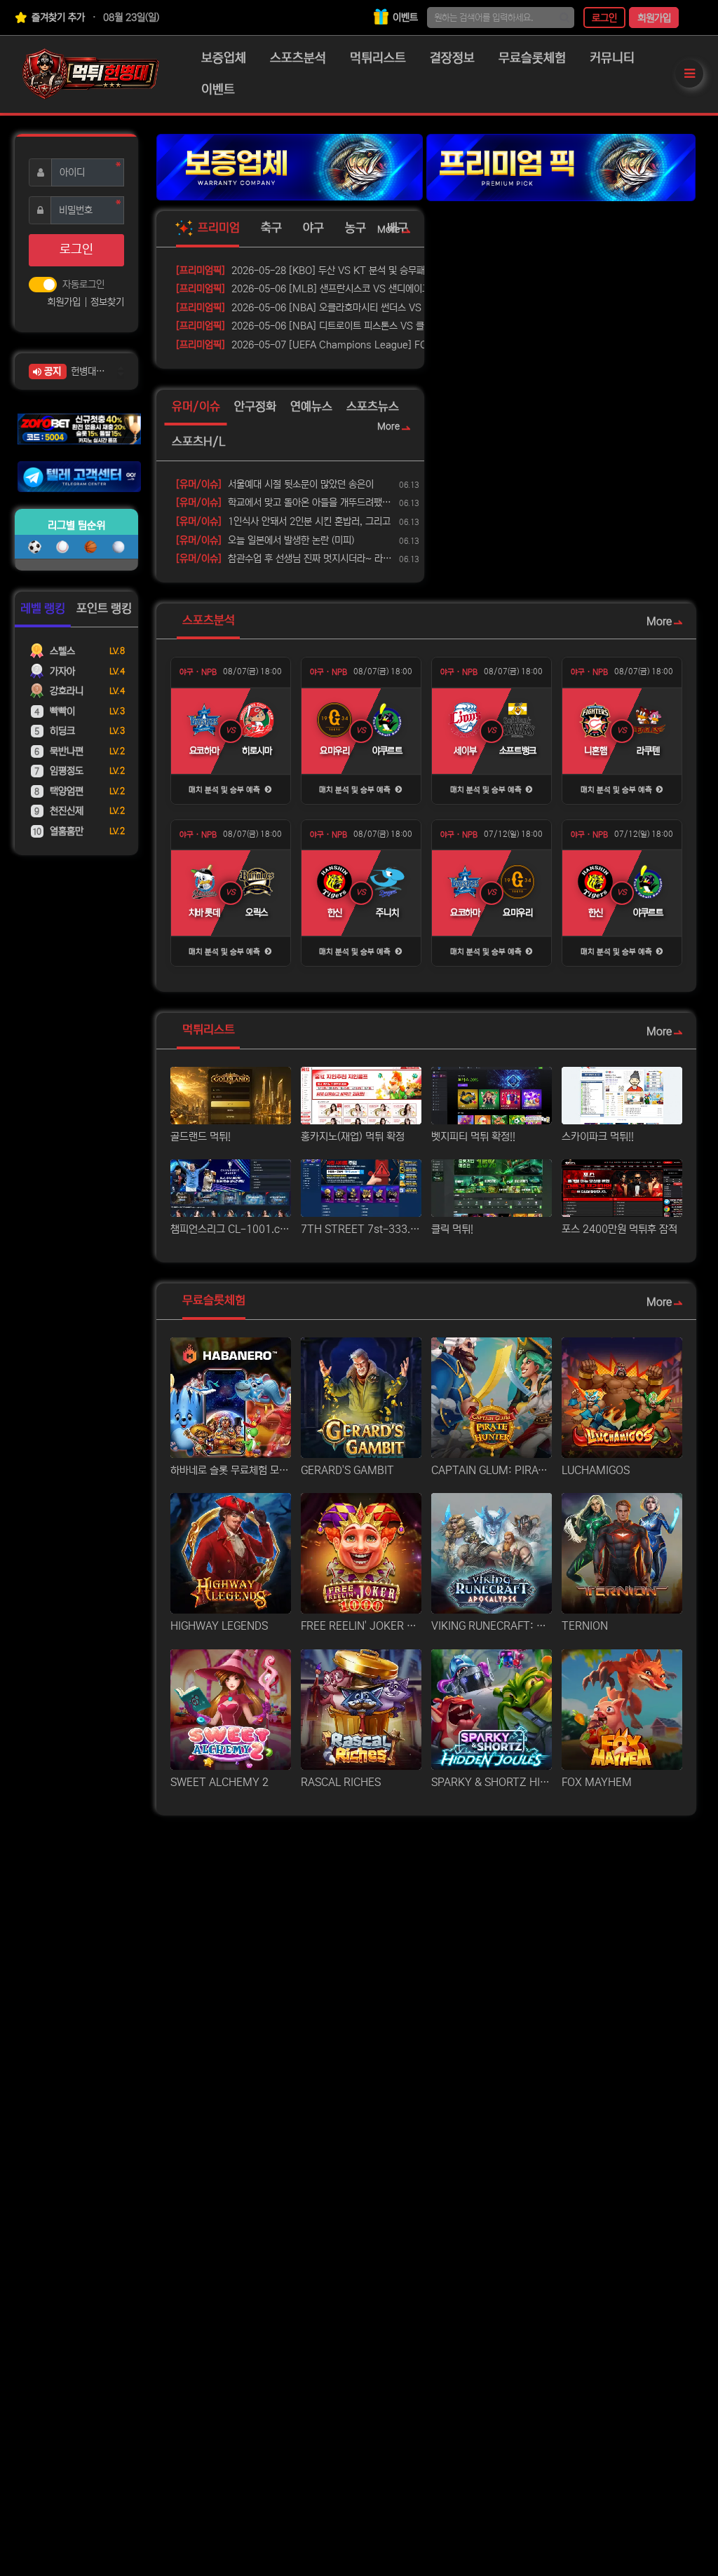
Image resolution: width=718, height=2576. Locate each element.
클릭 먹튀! (452, 1229)
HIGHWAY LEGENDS (219, 1626)
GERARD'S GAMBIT (347, 1470)
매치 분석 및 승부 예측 (225, 790)
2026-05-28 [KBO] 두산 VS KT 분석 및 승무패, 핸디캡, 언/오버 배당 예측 (353, 271)
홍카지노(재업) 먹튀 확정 (353, 1137)
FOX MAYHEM (597, 1782)
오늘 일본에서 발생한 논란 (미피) (265, 540)
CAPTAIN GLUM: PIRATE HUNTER (492, 1470)
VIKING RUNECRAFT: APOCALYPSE (492, 1626)
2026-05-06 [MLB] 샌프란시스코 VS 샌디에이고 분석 (313, 289)
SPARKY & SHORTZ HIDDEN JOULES (492, 1782)
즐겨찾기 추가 (57, 18)
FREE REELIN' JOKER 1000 (361, 1626)
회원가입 (654, 18)
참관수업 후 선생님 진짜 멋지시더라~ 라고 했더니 (285, 559)
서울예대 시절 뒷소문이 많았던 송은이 (275, 484)
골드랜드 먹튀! (201, 1137)
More (388, 230)
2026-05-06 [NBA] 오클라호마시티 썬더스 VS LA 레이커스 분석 (334, 308)
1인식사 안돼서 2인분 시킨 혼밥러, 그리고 (283, 522)
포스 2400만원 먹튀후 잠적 (619, 1229)
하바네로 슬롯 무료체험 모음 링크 (231, 1470)
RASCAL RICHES (341, 1782)
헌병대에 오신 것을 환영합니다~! (89, 372)
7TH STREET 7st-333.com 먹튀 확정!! (361, 1229)
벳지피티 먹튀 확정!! (473, 1137)
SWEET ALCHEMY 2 (219, 1782)
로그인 (604, 18)
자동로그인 (83, 285)
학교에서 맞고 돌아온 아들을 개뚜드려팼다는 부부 (285, 503)
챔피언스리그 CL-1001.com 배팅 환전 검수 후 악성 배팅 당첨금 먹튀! (231, 1229)
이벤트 (404, 18)
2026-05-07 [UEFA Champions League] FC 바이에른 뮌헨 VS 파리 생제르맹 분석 (363, 345)
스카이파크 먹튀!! (598, 1137)
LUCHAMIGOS (596, 1470)
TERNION (585, 1626)
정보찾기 (107, 302)
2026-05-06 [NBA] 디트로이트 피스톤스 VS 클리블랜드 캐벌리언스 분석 (349, 326)
